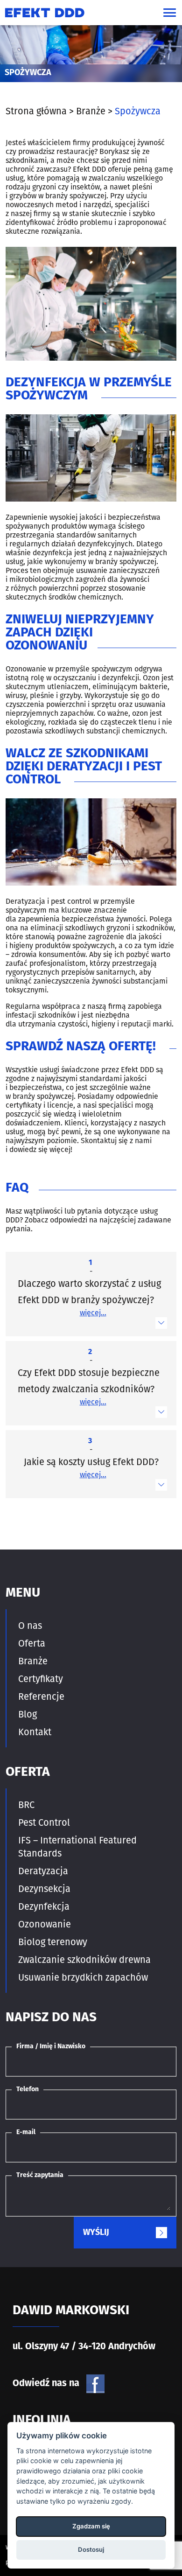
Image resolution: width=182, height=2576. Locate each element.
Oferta (32, 1643)
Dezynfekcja (44, 1906)
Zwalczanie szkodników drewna (84, 1960)
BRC (26, 1805)
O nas (30, 1626)
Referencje (41, 1696)
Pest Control (44, 1822)
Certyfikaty (41, 1679)
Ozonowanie (45, 1924)
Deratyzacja (43, 1871)
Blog (28, 1714)
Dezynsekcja (44, 1889)
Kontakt (35, 1732)
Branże (33, 1661)
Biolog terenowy (53, 1942)
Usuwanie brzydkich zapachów (83, 1977)
